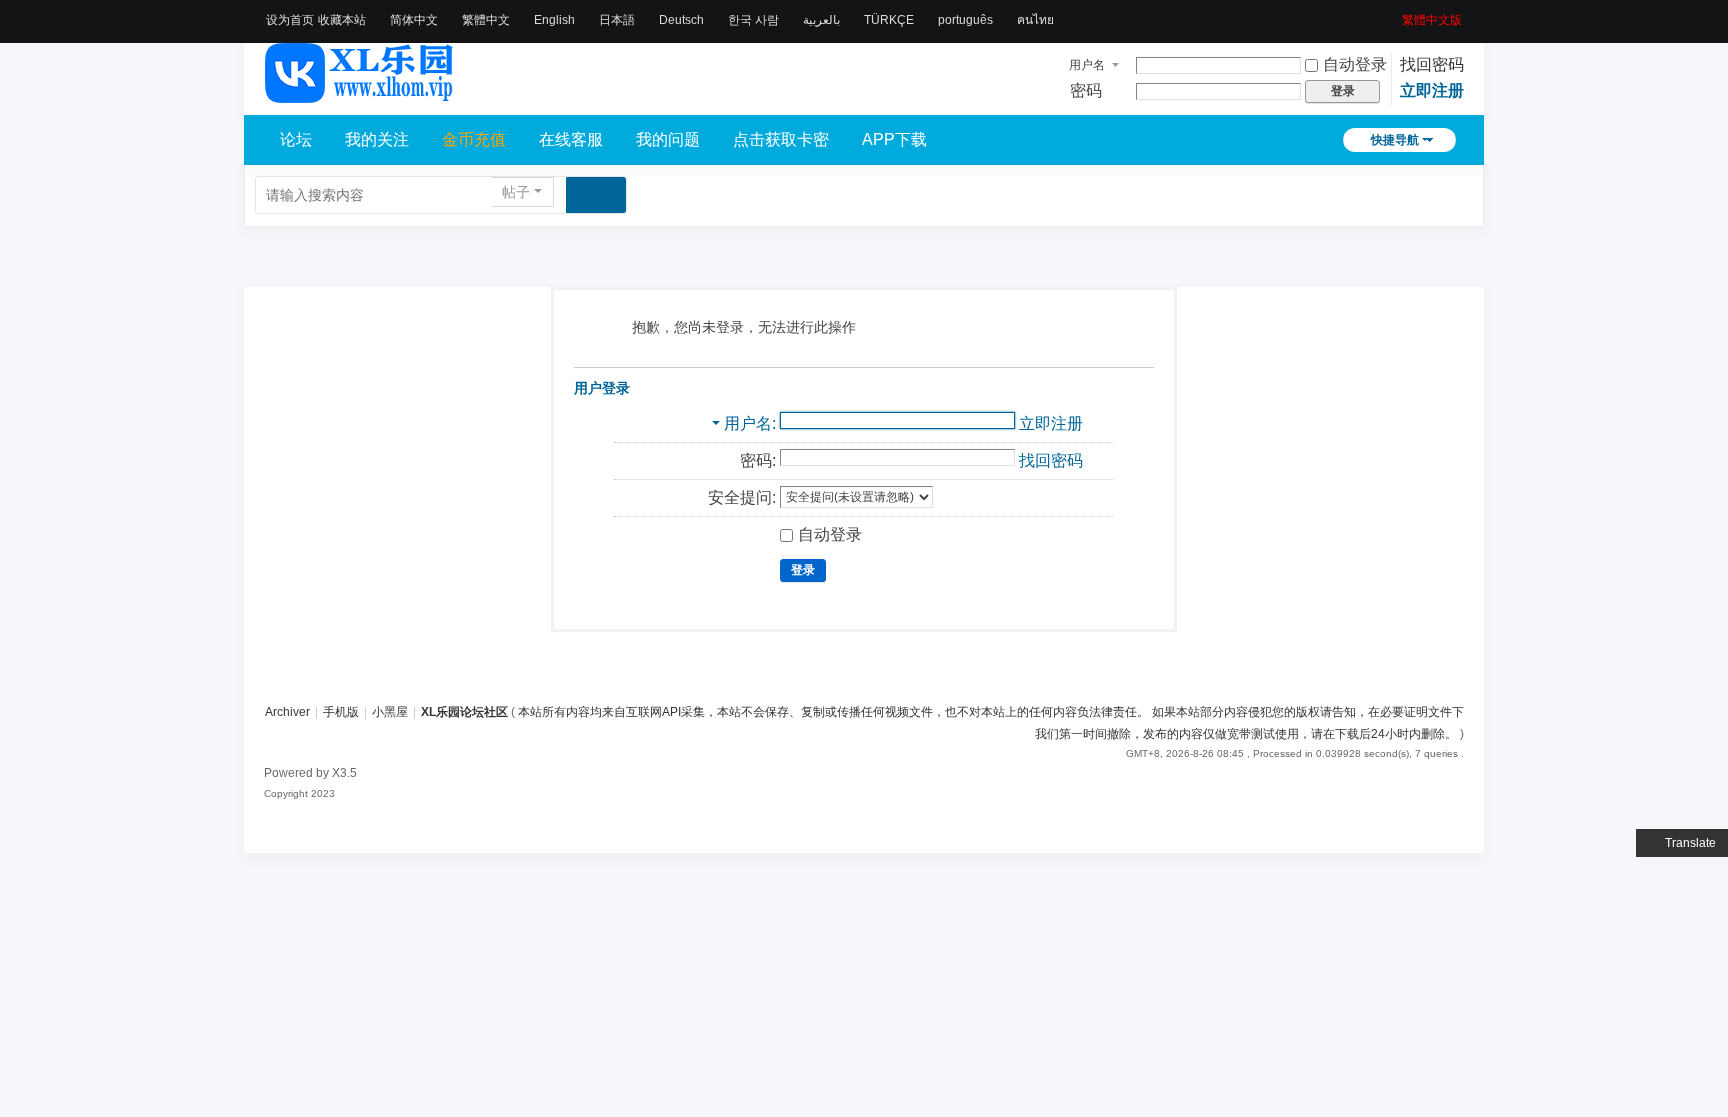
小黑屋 (390, 712)
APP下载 (894, 139)
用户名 (1087, 65)
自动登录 (1355, 64)
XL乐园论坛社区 (464, 712)
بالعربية (821, 20)
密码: (758, 460)
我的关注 (377, 139)
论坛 (296, 139)
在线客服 (571, 139)
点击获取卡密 (781, 139)
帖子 (516, 192)
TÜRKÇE (889, 20)
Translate (1690, 843)
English (554, 20)
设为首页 (290, 20)
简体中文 (414, 20)
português (965, 20)
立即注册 (1432, 90)
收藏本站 (342, 20)
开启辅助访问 (1395, 14)
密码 (1086, 90)
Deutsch (681, 20)
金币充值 (474, 139)
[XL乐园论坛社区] (360, 94)
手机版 (341, 712)
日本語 (617, 20)
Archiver (287, 712)
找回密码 (1432, 64)
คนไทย (1035, 20)
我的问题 (668, 139)
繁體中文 (486, 20)
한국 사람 (753, 20)
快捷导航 (1395, 140)
